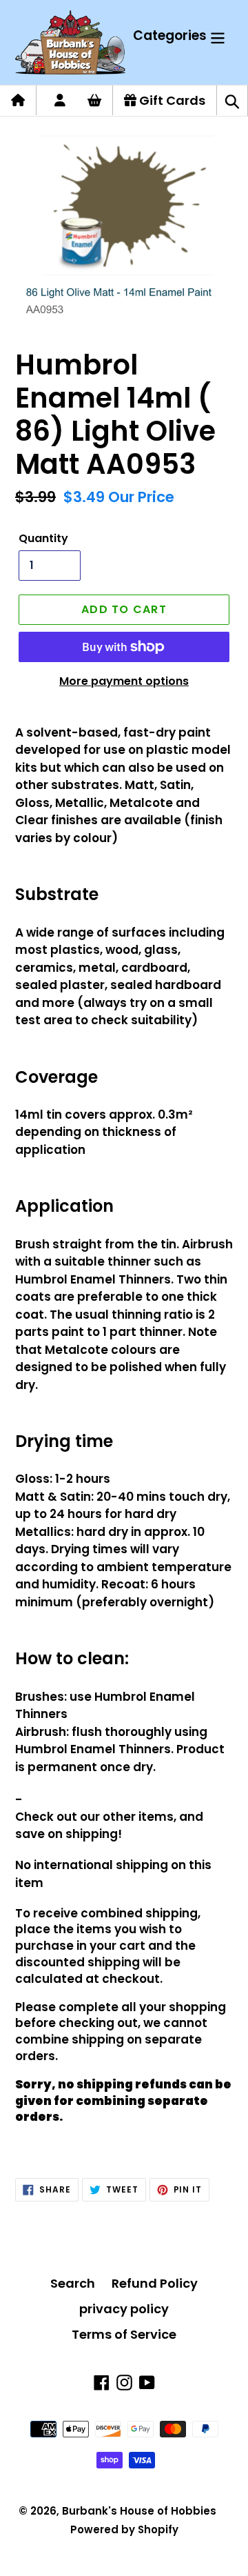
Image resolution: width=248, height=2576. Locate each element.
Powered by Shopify (124, 2529)
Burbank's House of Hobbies (139, 2511)
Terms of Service (124, 2334)
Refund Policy (155, 2283)
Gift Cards (171, 100)
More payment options (124, 681)
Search (73, 2283)
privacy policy (124, 2309)
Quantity (43, 538)
